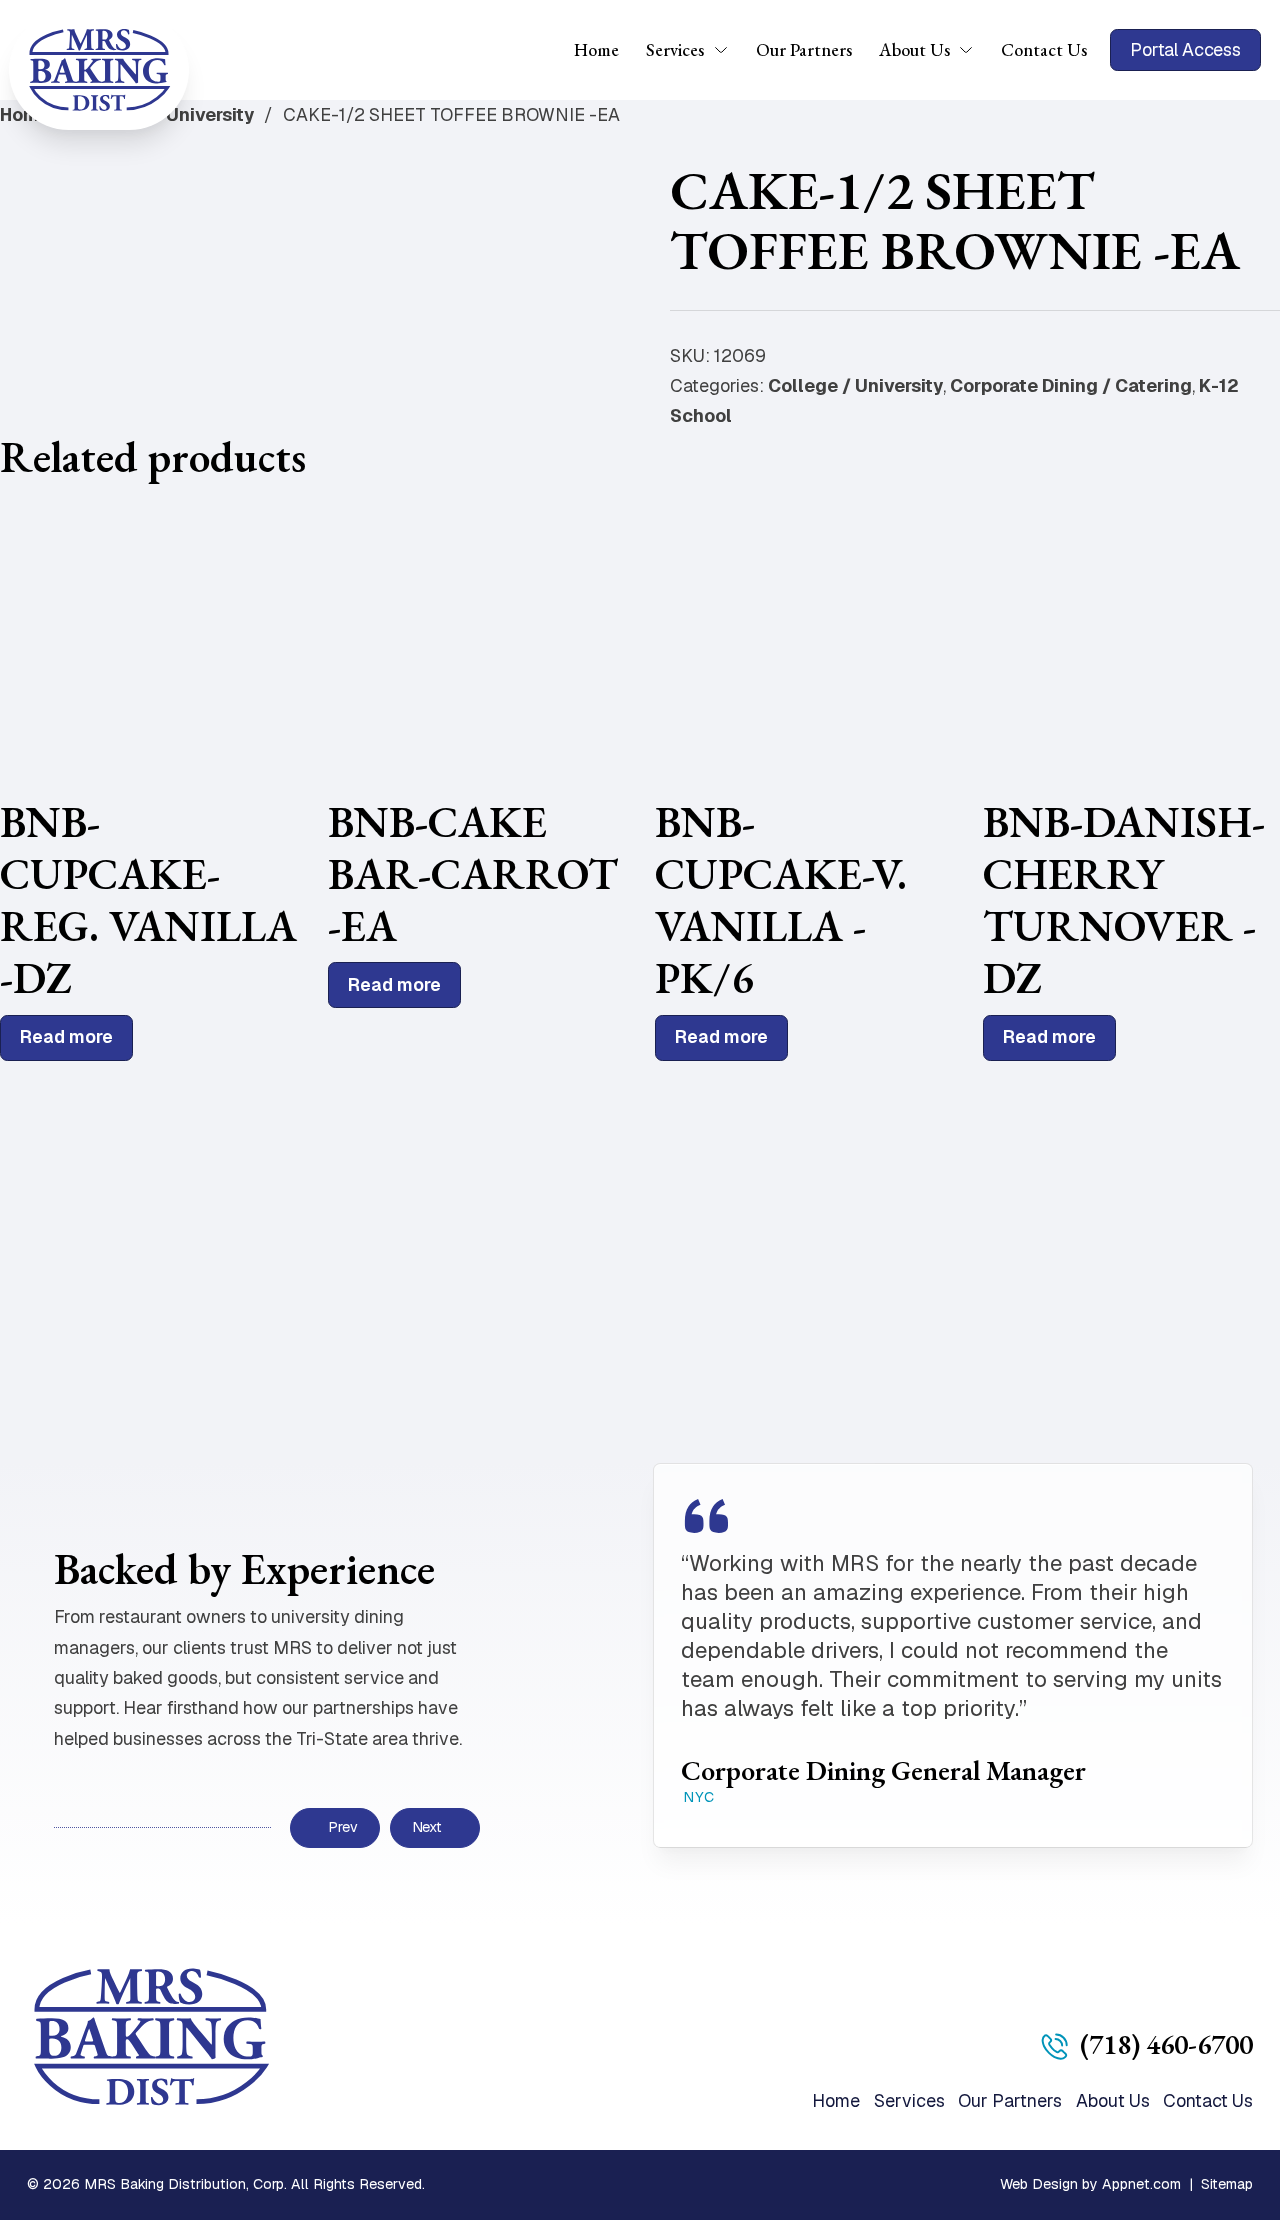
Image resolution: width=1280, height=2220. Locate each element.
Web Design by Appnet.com (1090, 2184)
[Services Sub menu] (727, 50)
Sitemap (1227, 2184)
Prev (342, 1827)
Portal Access (1185, 49)
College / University (855, 385)
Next (427, 1827)
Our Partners (804, 49)
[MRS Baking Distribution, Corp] (99, 70)
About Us (914, 49)
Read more (66, 1036)
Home (596, 49)
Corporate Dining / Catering (1071, 385)
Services (675, 49)
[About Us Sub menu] (972, 50)
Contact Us (1044, 49)
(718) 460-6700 (1166, 2044)
